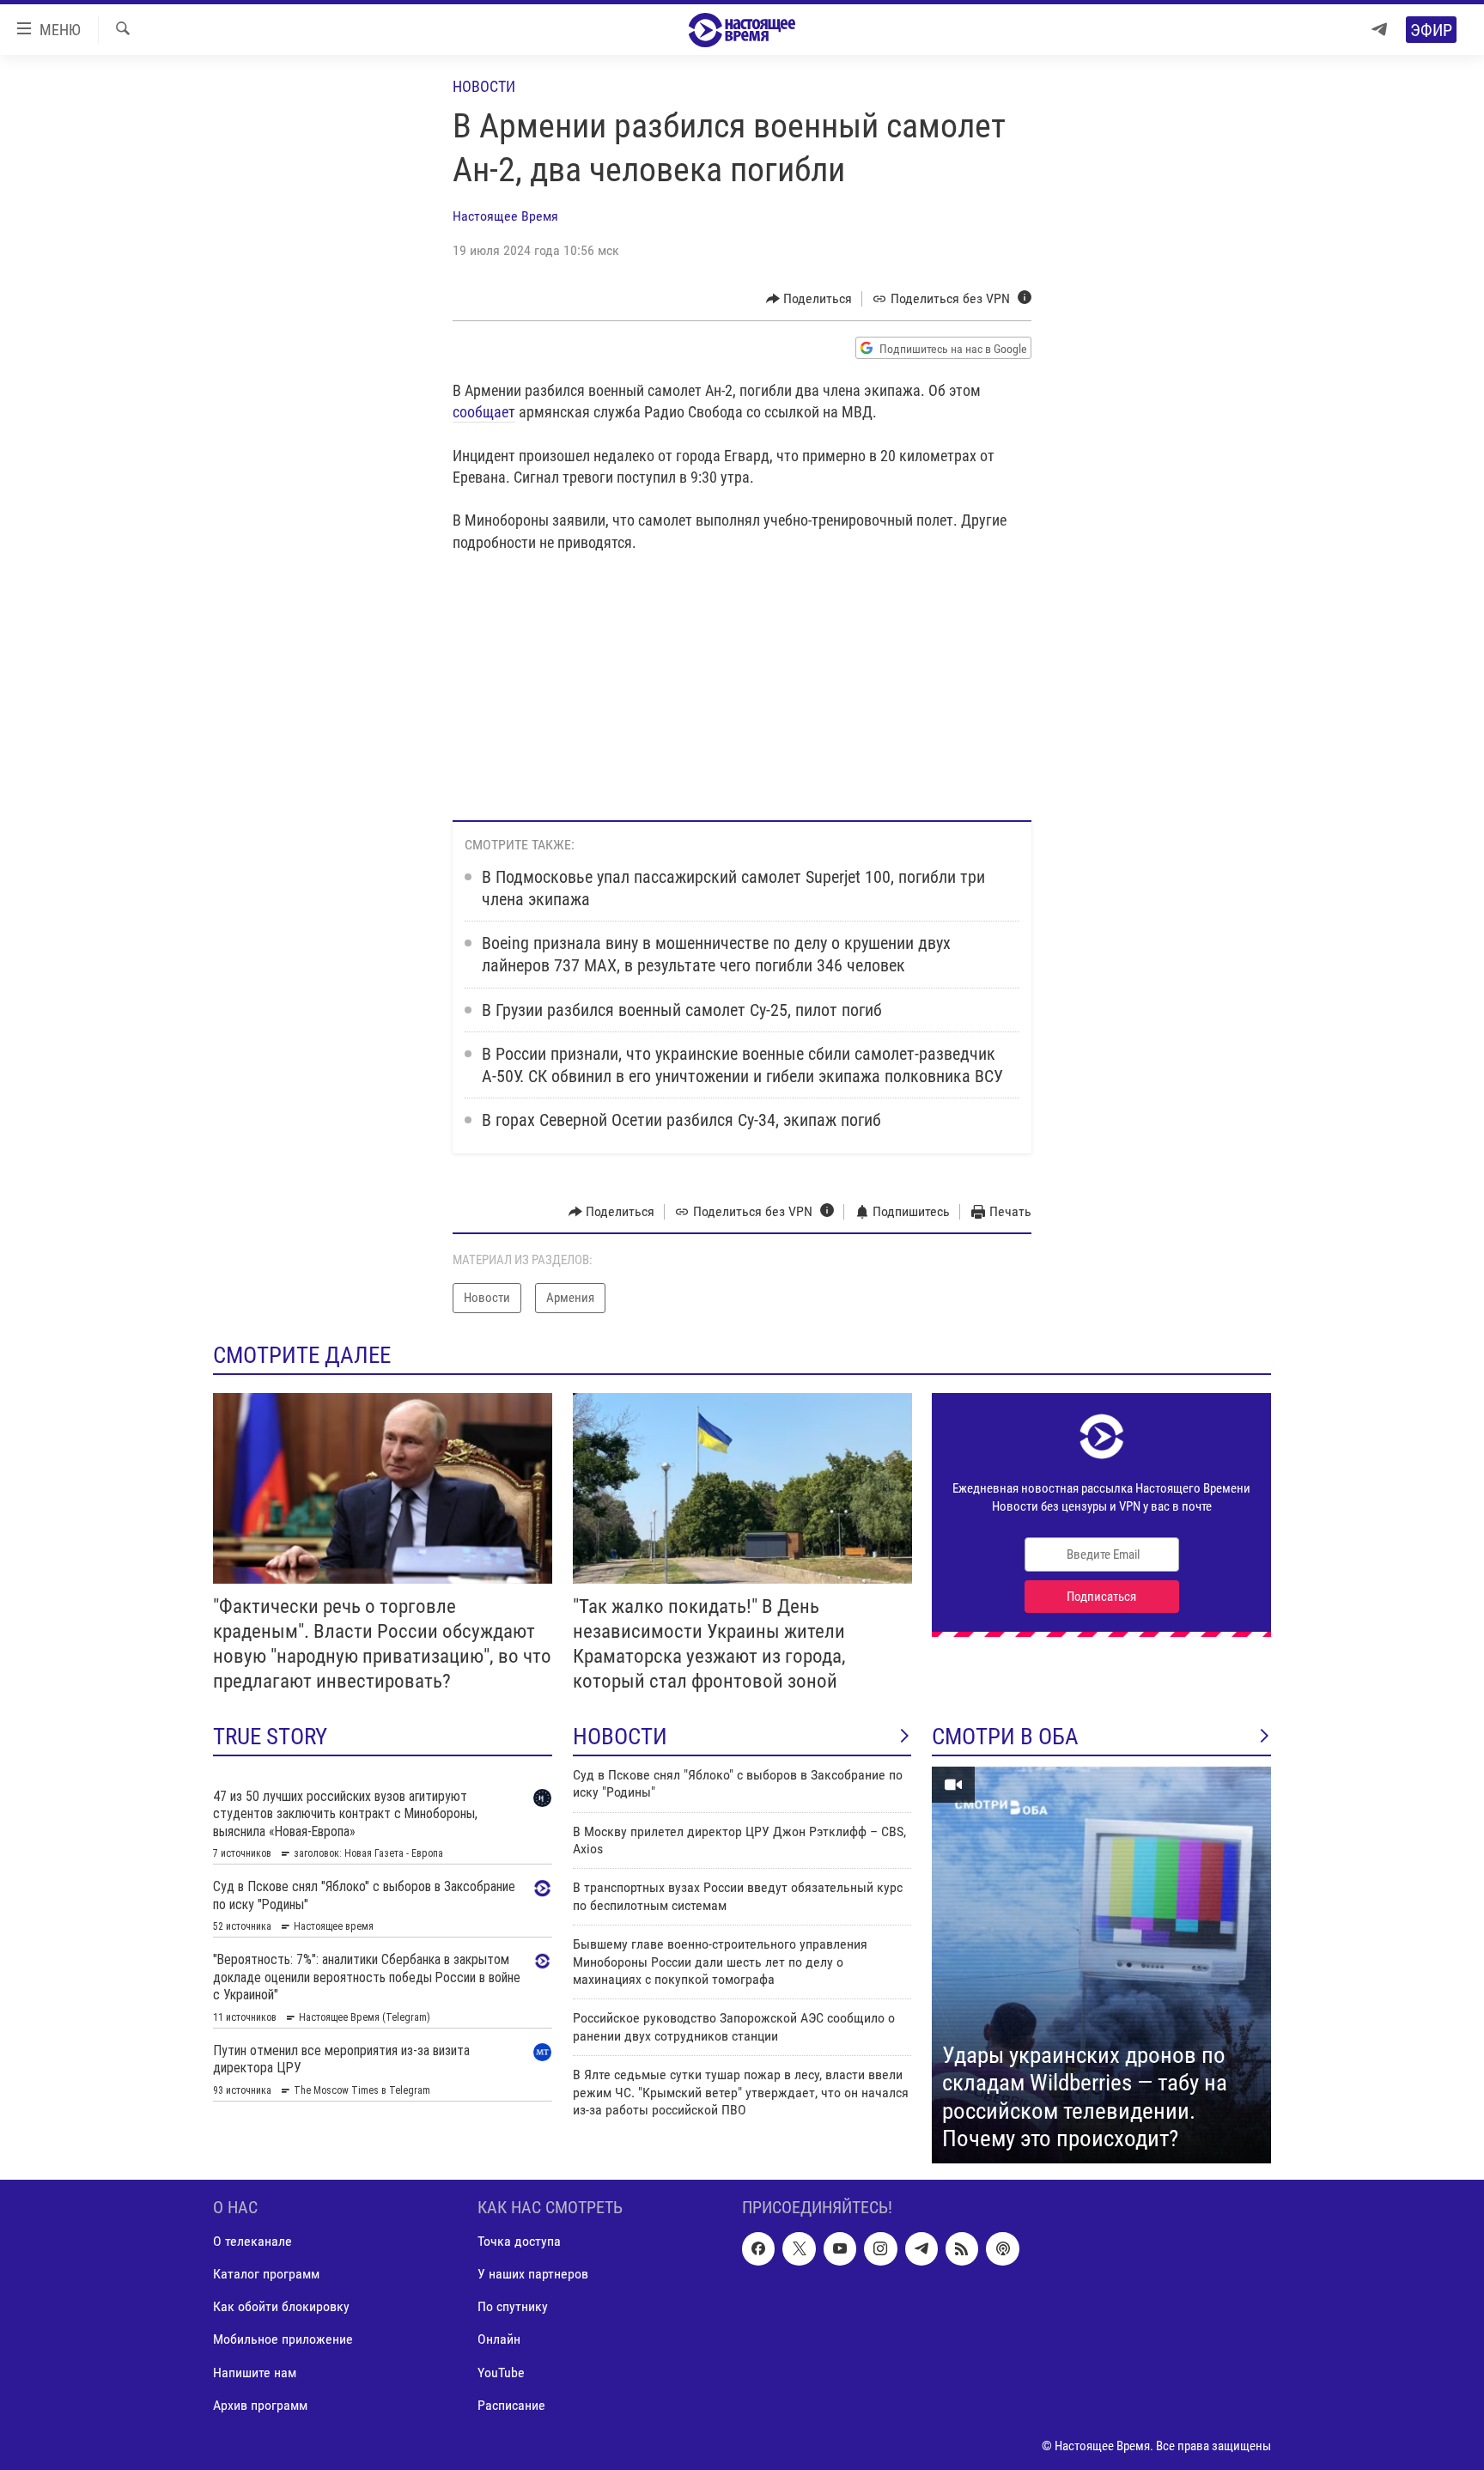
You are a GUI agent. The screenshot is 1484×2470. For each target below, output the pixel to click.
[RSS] (962, 2248)
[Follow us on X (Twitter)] (799, 2248)
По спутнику (513, 2306)
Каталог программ (266, 2274)
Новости (484, 86)
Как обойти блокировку (281, 2306)
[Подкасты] (1002, 2248)
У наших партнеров (533, 2274)
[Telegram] (1379, 30)
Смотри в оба (1005, 1737)
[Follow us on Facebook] (758, 2248)
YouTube (501, 2372)
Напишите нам (255, 2372)
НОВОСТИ (620, 1737)
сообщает (484, 412)
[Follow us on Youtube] (840, 2248)
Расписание (511, 2404)
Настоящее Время (505, 216)
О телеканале (252, 2241)
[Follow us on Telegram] (921, 2248)
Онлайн (499, 2339)
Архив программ (260, 2404)
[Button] (809, 299)
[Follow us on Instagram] (880, 2248)
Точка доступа (519, 2241)
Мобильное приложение (283, 2339)
